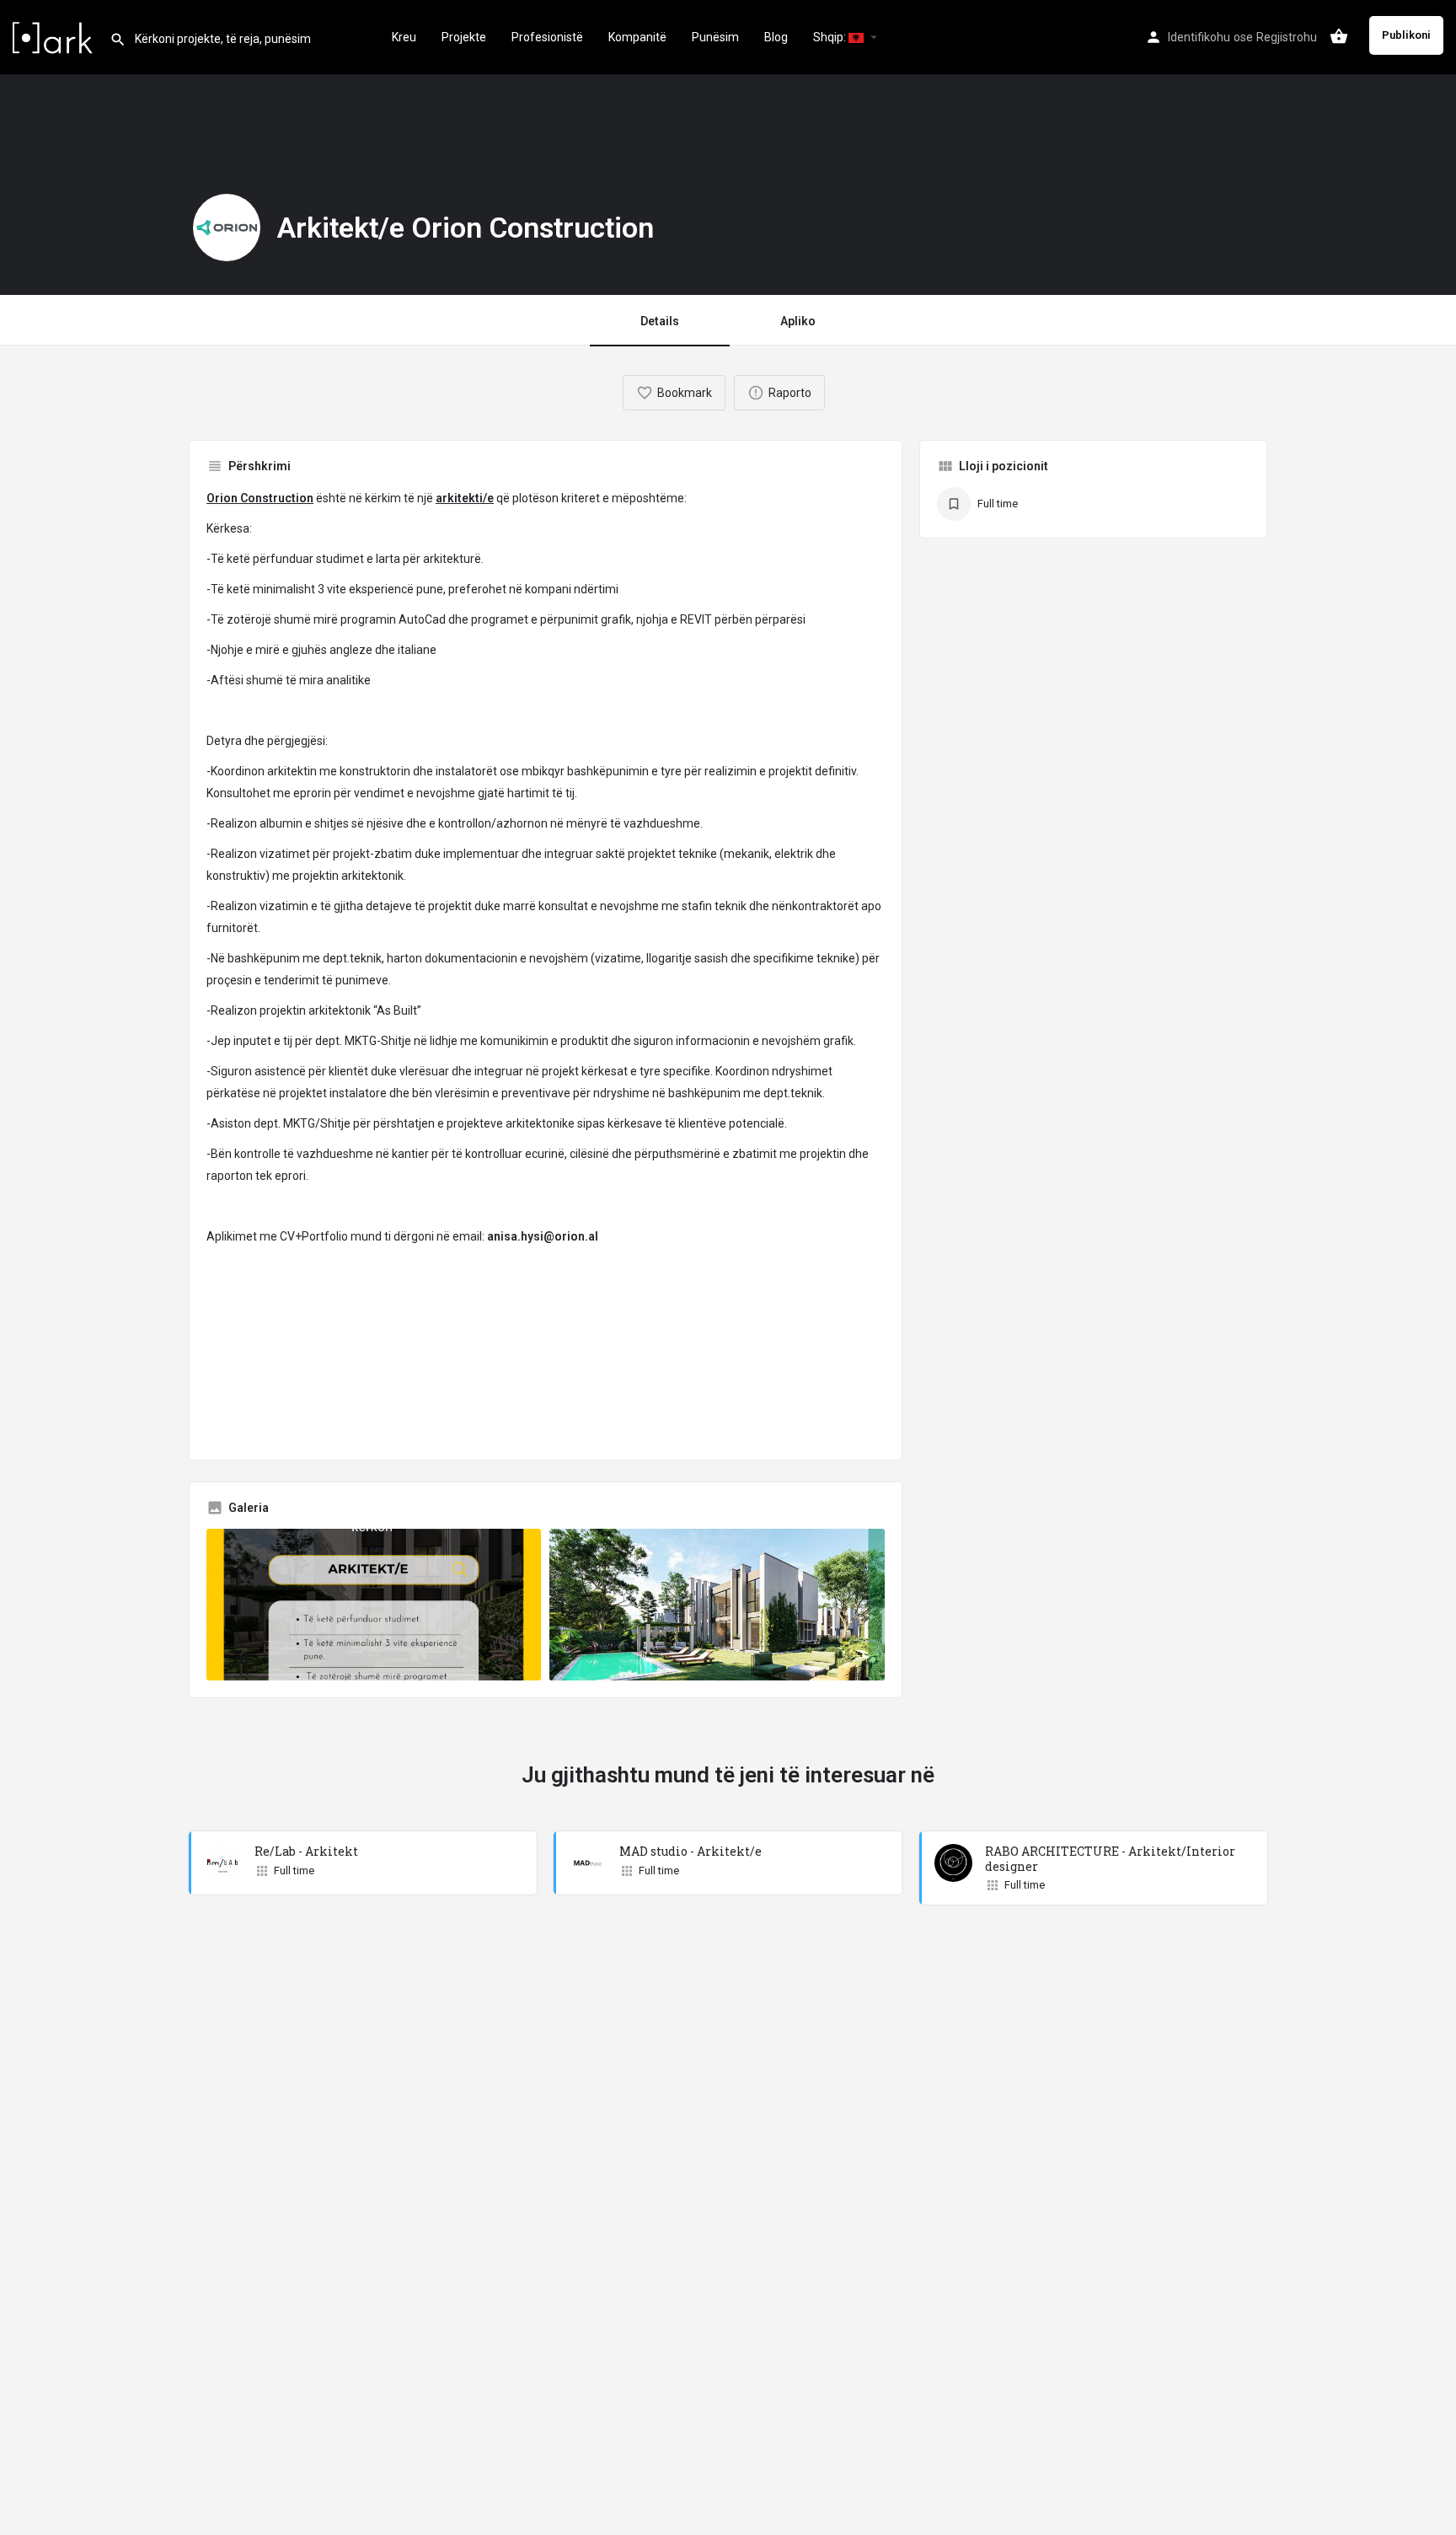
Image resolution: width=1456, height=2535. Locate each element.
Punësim (715, 37)
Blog (776, 37)
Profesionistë (547, 37)
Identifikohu (1199, 37)
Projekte (464, 37)
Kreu (404, 37)
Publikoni (1406, 35)
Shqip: (831, 37)
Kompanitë (637, 37)
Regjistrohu (1287, 37)
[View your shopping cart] (1339, 36)
